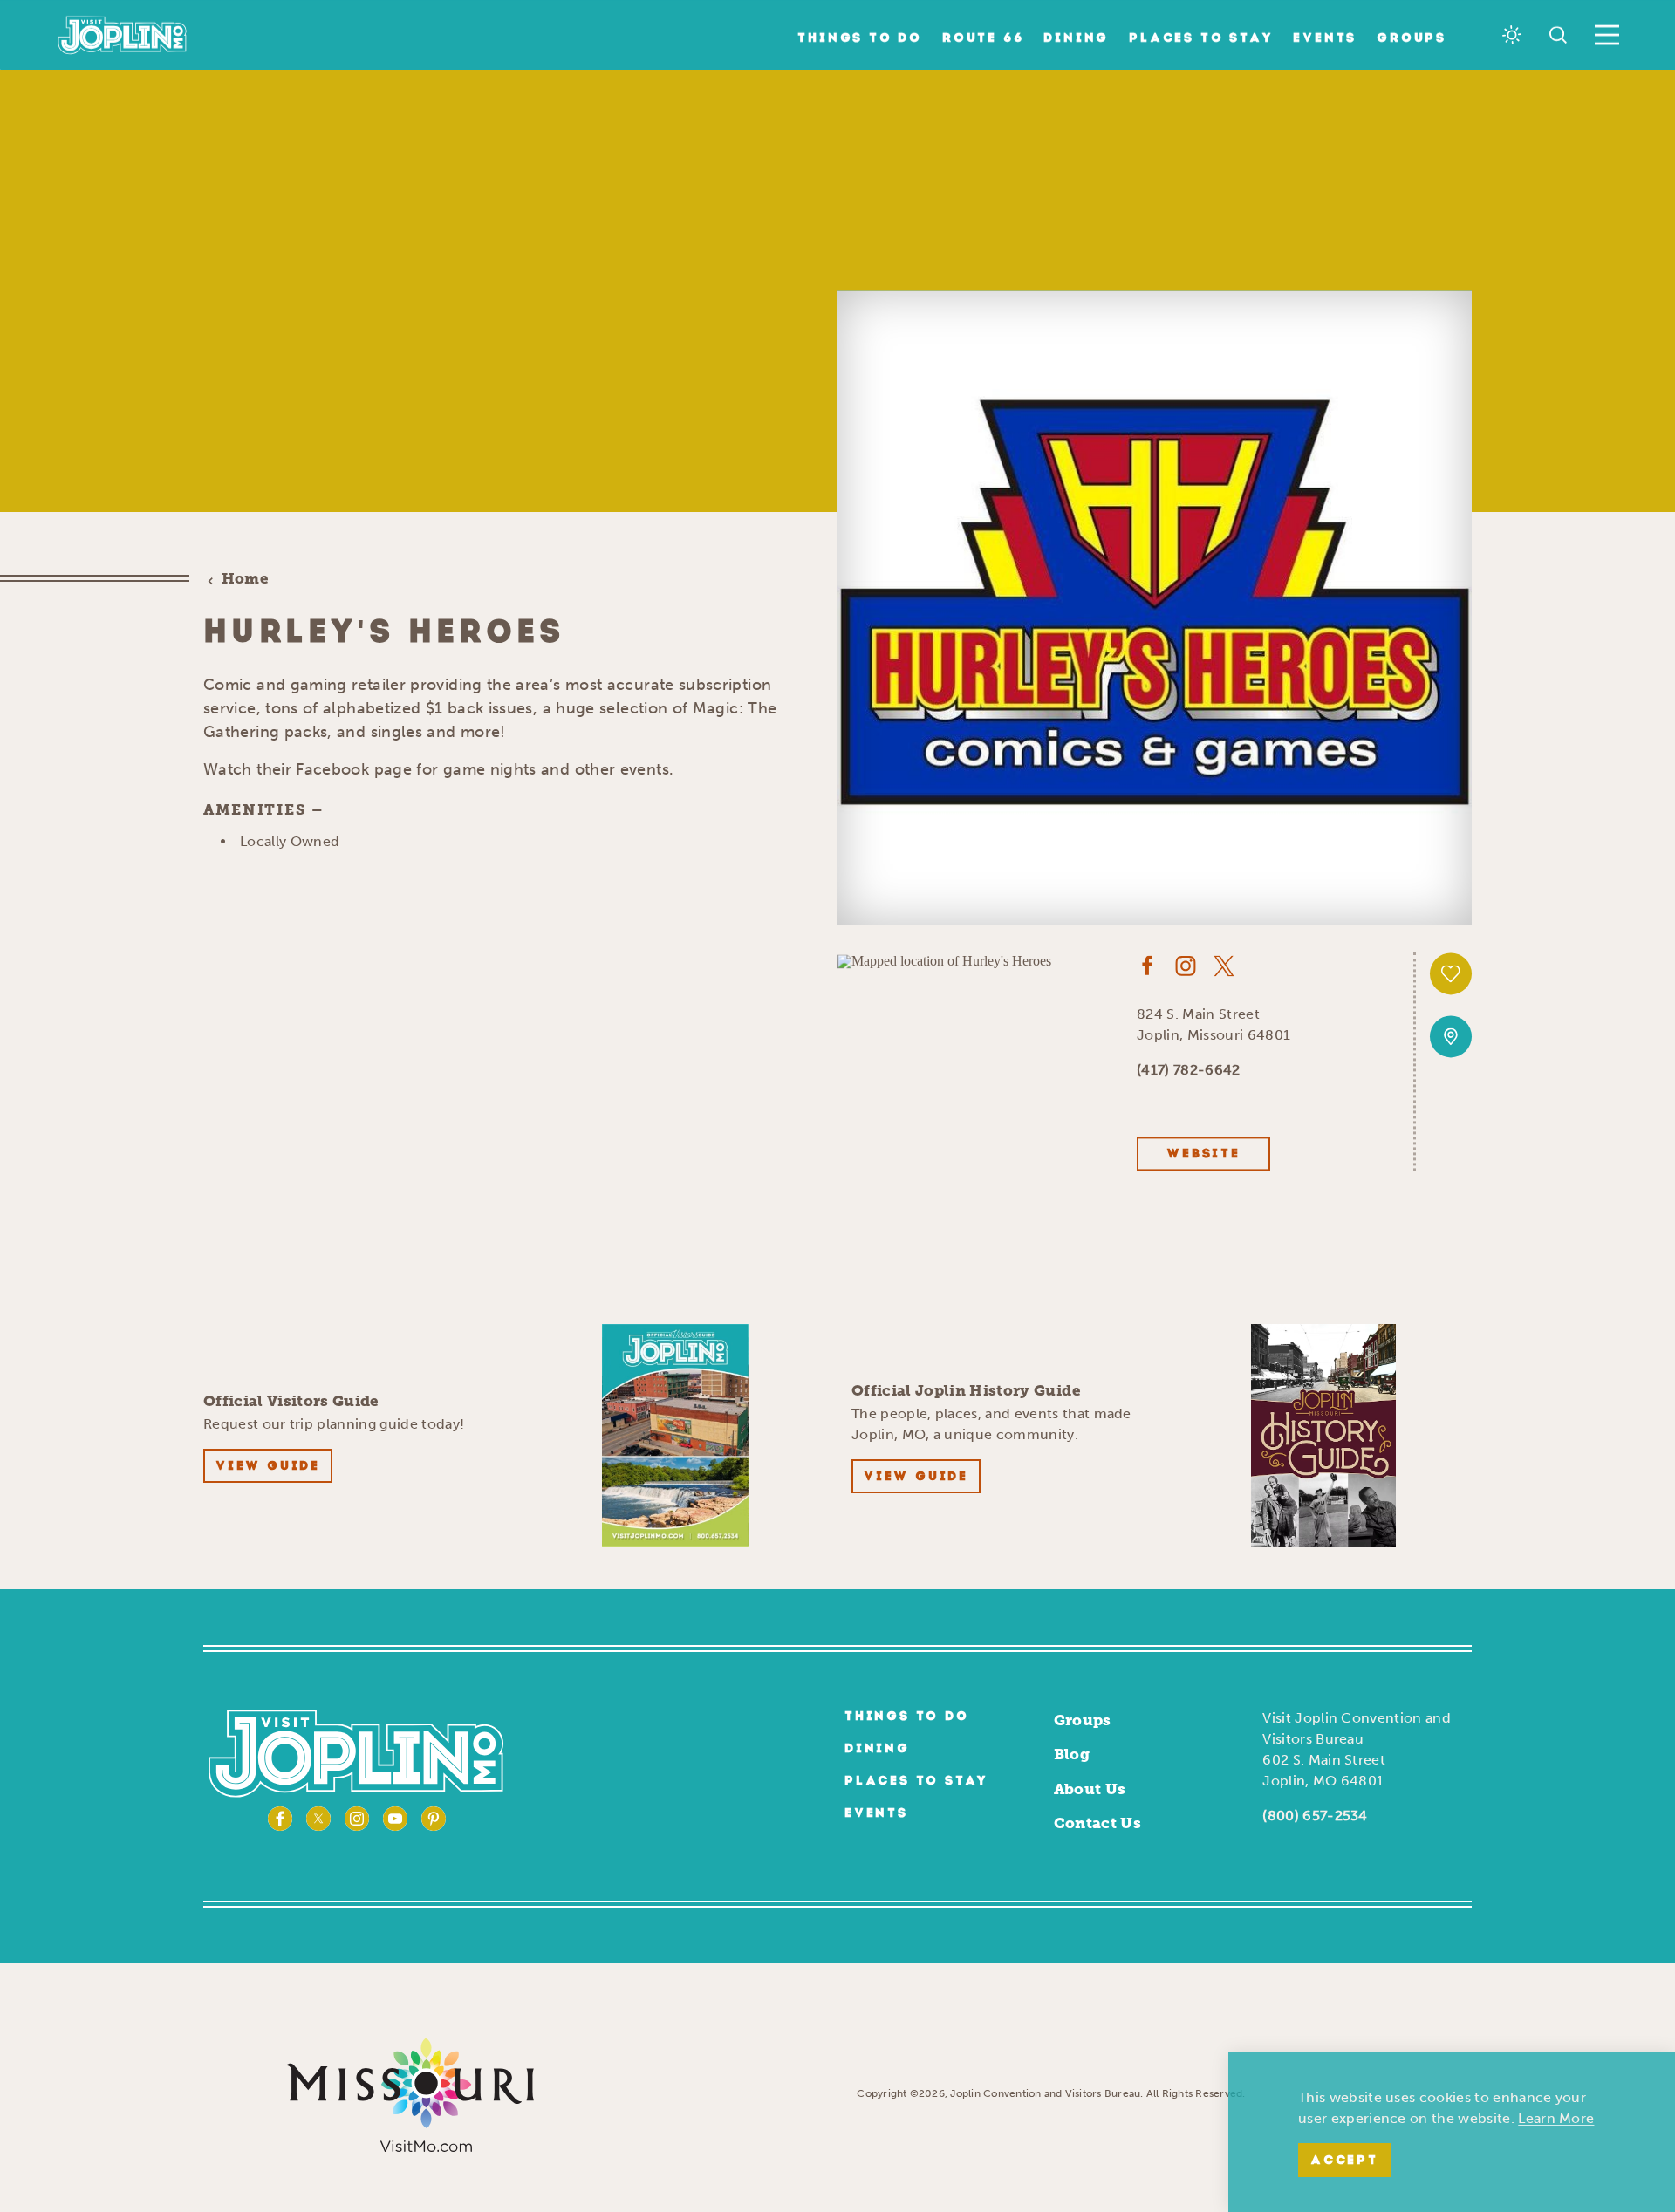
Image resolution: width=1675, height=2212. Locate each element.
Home (245, 579)
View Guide (268, 1467)
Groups (1412, 39)
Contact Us (1097, 1823)
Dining (1076, 39)
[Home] (123, 35)
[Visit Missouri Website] (410, 2093)
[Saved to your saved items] (1451, 974)
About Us (1090, 1789)
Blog (1072, 1754)
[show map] (1451, 1037)
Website (1203, 1154)
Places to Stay (1201, 39)
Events (1325, 39)
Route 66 (983, 39)
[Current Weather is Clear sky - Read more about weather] (1512, 35)
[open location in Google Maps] (944, 960)
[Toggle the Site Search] (1558, 35)
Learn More (1556, 2118)
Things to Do (860, 39)
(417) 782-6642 (1188, 1070)
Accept (1344, 2161)
